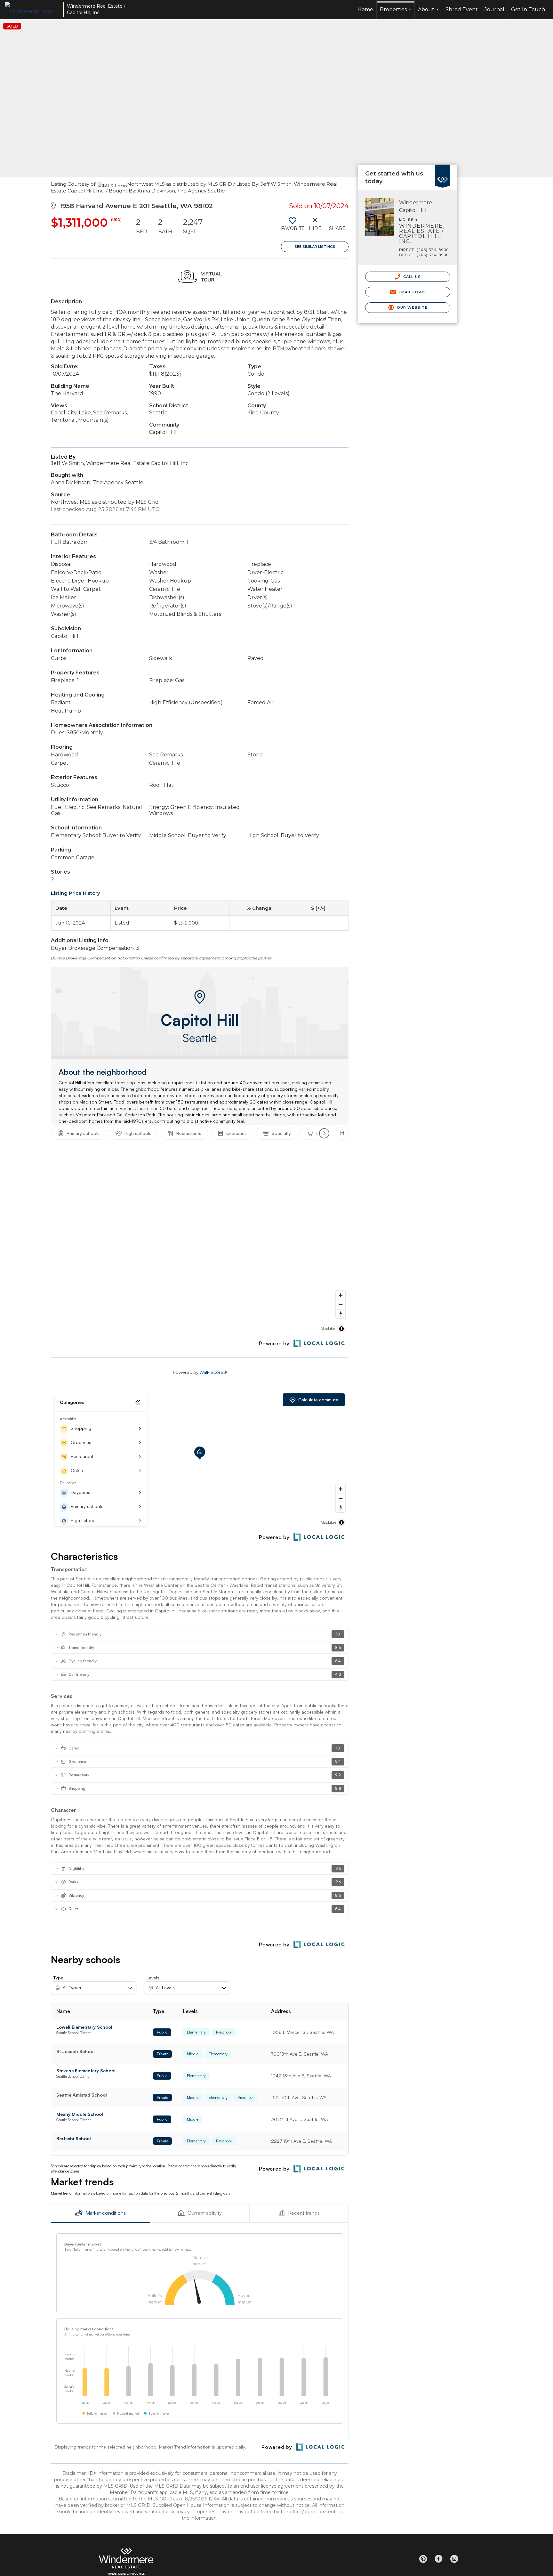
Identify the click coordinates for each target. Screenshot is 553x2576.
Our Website (412, 307)
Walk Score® (213, 1372)
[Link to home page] (32, 10)
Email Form (411, 292)
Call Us (411, 277)
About (429, 13)
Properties (396, 13)
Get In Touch (528, 9)
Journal (494, 9)
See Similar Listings (315, 247)
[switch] (292, 226)
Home (365, 9)
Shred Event (462, 9)
